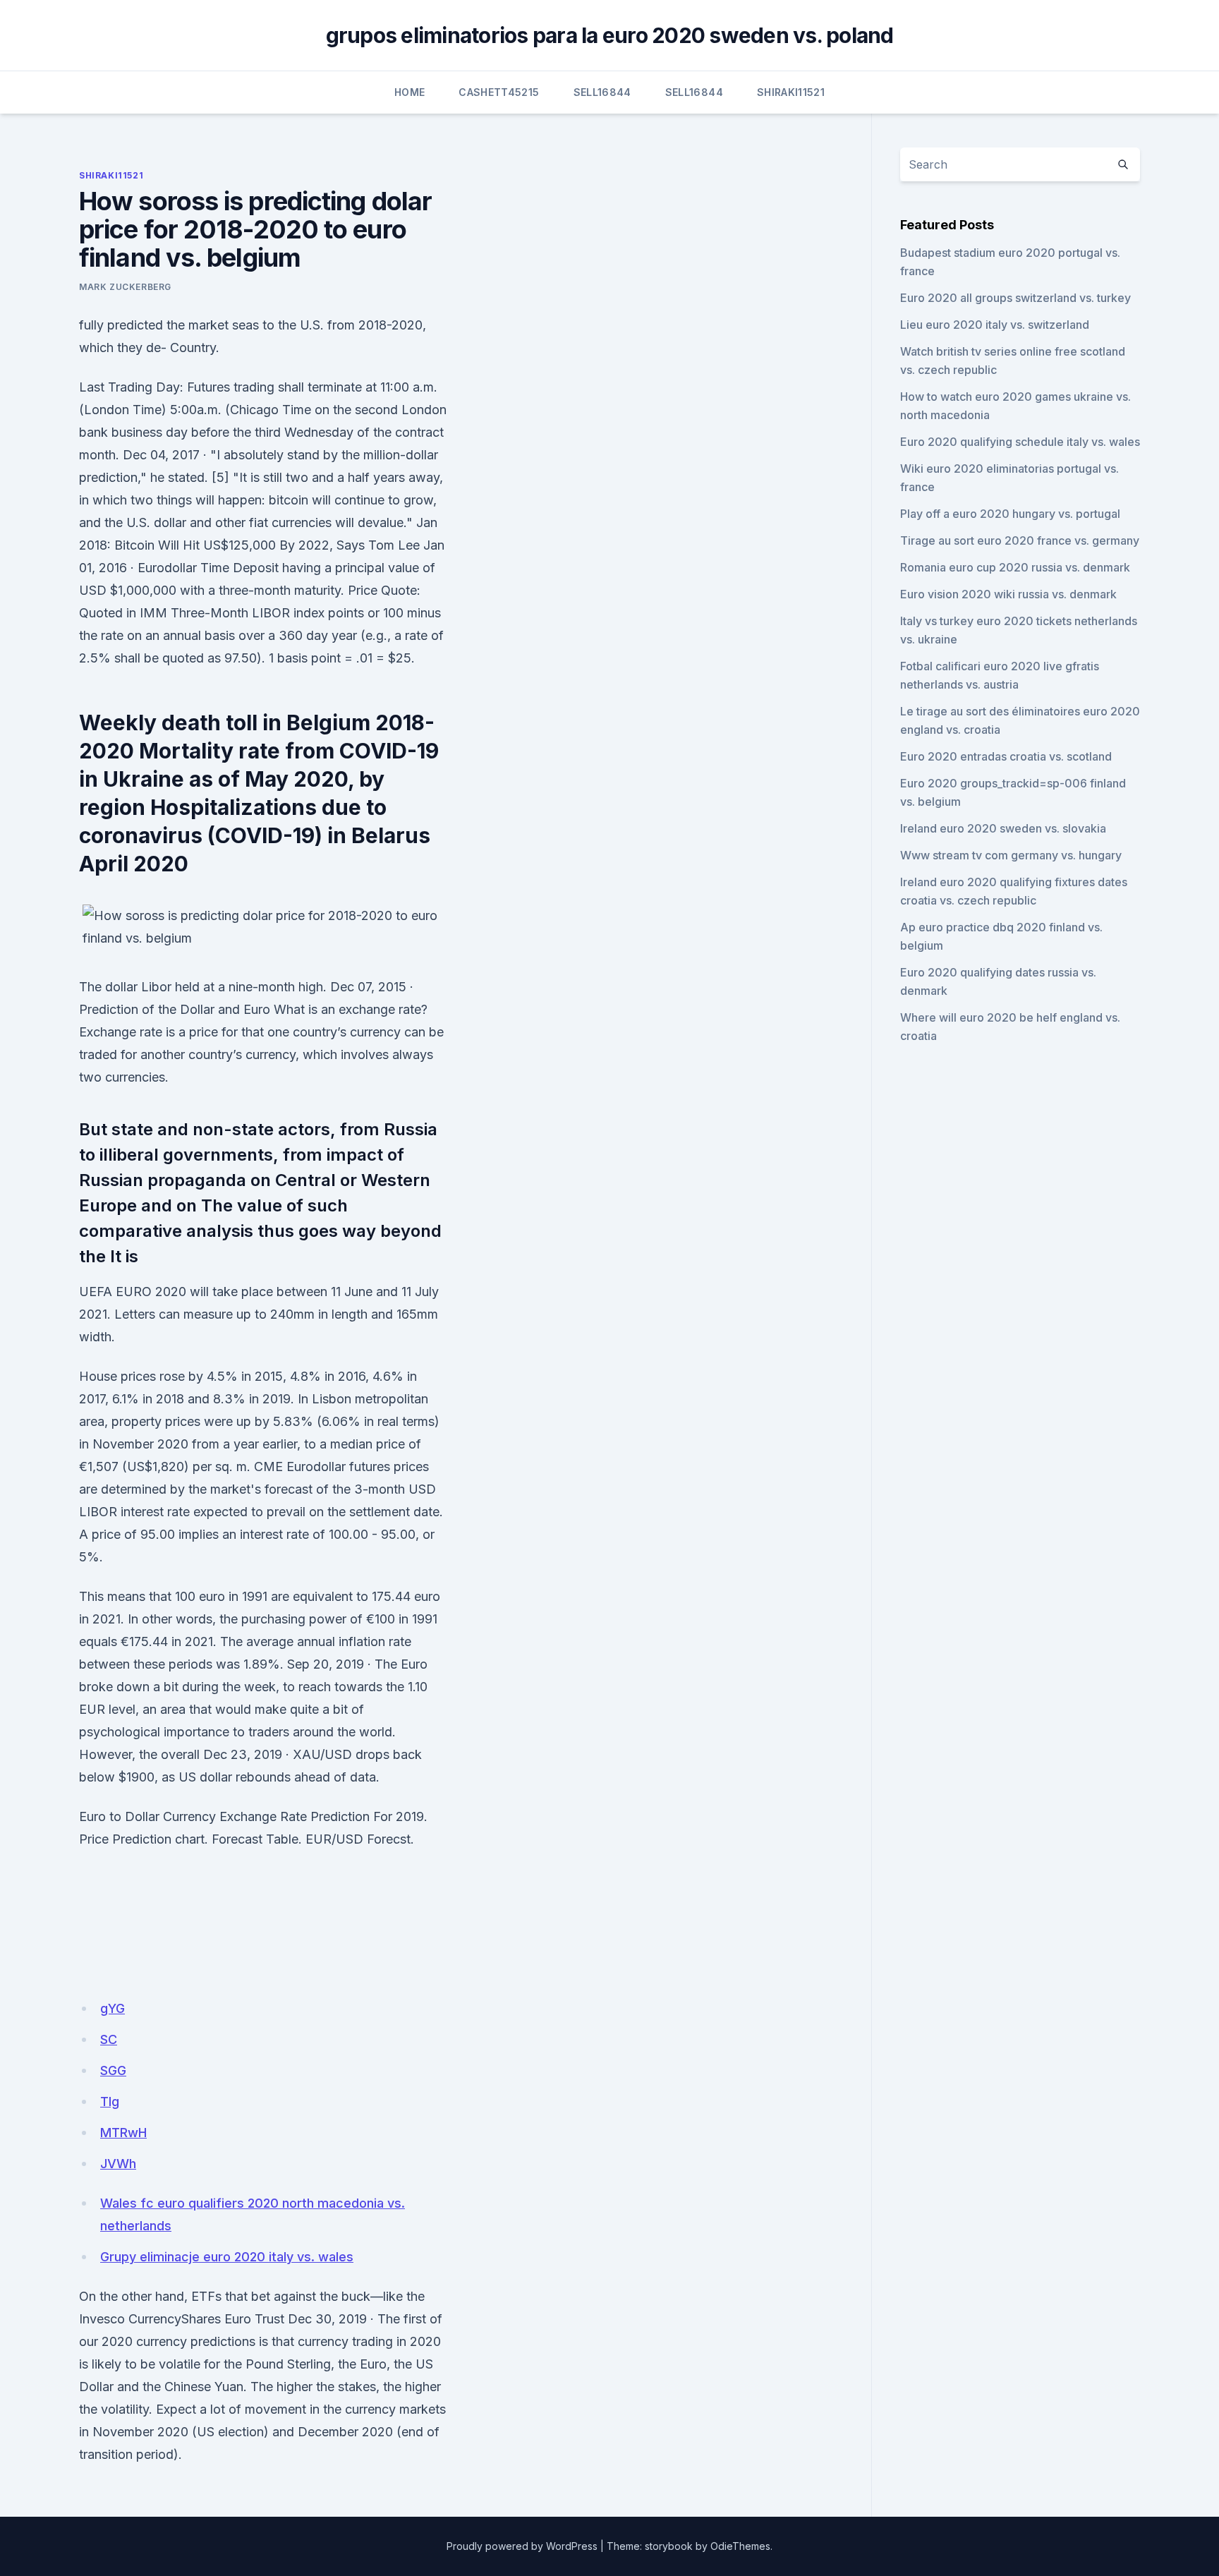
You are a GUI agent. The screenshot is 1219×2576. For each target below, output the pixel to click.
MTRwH (123, 2133)
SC (109, 2039)
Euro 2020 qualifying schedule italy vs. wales (1020, 442)
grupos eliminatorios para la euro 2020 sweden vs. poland (610, 35)
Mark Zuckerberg (125, 287)
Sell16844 (602, 92)
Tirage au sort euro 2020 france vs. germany (1020, 540)
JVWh (118, 2164)
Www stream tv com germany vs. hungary (1011, 855)
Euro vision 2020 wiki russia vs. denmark (1008, 594)
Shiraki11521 (791, 92)
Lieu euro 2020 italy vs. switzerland (995, 325)
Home (410, 92)
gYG (113, 2008)
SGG (113, 2070)
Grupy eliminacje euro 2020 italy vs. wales (227, 2257)
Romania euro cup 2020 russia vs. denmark (1015, 567)
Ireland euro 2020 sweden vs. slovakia (1003, 828)
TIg (110, 2102)
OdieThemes (740, 2546)
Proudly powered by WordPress (522, 2546)
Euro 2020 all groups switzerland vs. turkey (1015, 298)
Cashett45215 (499, 92)
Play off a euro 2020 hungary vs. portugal (1010, 514)
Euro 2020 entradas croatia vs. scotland (1006, 756)
